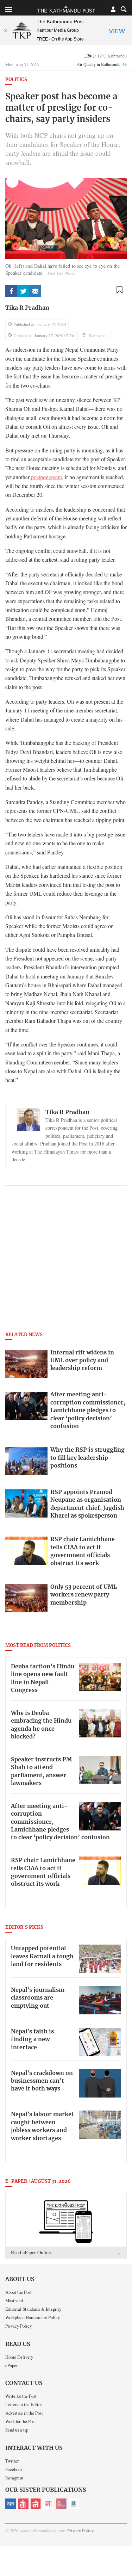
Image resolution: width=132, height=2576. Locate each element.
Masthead (14, 2300)
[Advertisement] (66, 1261)
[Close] (5, 30)
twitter (23, 291)
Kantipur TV (74, 2504)
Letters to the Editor (24, 2404)
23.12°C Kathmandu (109, 56)
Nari (49, 2504)
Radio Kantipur (61, 2504)
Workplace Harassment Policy (33, 2317)
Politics (16, 80)
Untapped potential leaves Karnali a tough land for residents (42, 1956)
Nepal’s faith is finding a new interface (32, 2040)
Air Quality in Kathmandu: (102, 64)
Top (124, 2550)
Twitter (12, 2461)
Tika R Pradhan (27, 308)
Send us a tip (17, 2430)
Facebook (14, 2469)
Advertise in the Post (24, 2413)
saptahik (23, 2504)
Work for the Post (21, 2421)
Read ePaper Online (31, 2252)
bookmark (119, 290)
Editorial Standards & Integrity (33, 2309)
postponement (46, 477)
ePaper (11, 2365)
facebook (11, 291)
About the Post (18, 2292)
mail (35, 291)
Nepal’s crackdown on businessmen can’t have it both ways (42, 2081)
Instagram (14, 2478)
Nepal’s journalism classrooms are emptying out (38, 1998)
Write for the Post (21, 2396)
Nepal (36, 2504)
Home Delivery (19, 2357)
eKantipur (11, 2504)
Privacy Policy (18, 2326)
